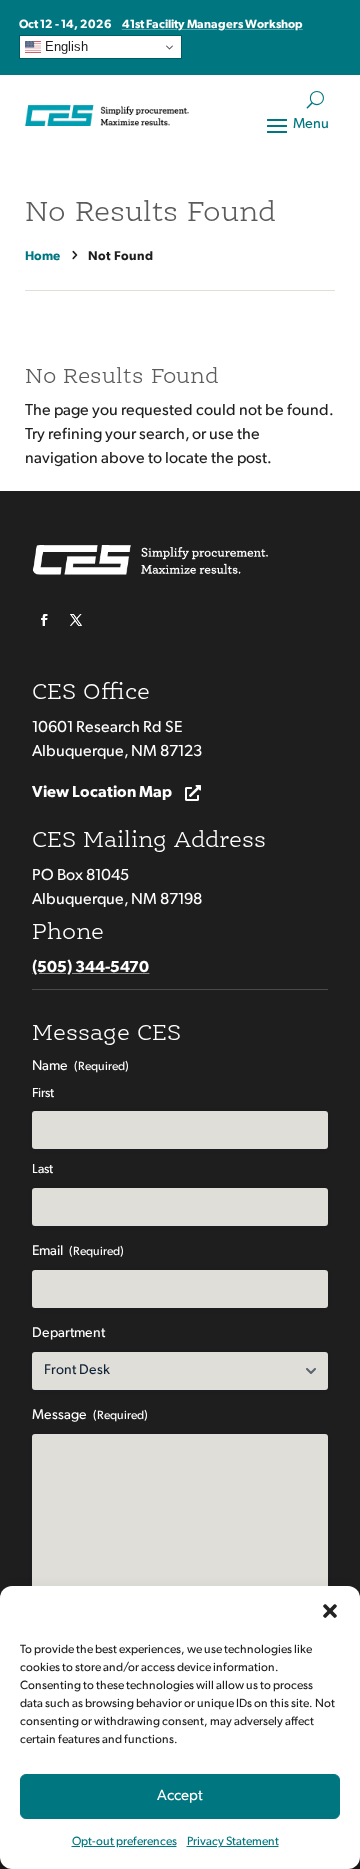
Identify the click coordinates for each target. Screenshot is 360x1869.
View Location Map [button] (102, 793)
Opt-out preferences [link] (124, 1842)
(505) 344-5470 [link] (90, 968)
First (43, 1093)
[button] (330, 1611)
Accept (180, 1796)
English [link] (64, 46)
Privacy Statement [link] (233, 1842)
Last (42, 1169)
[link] (45, 256)
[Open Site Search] (315, 99)
